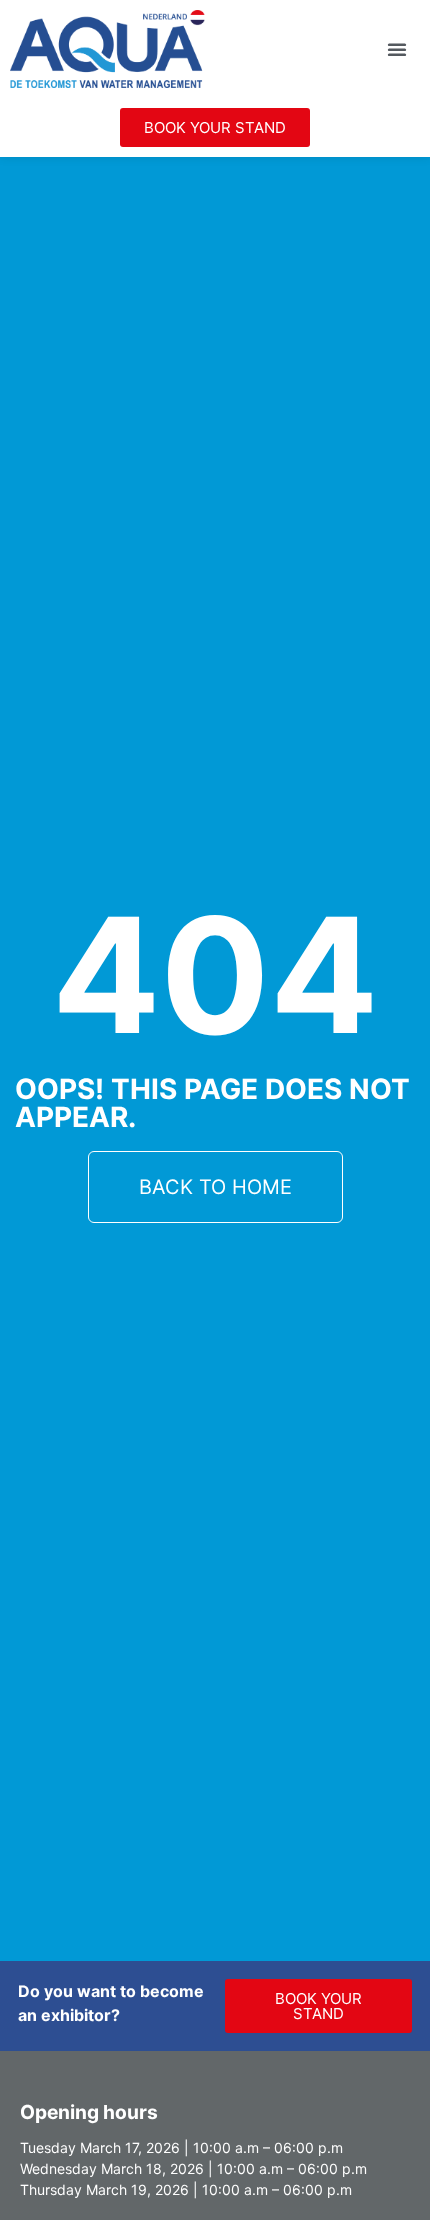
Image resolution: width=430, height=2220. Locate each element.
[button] (397, 49)
